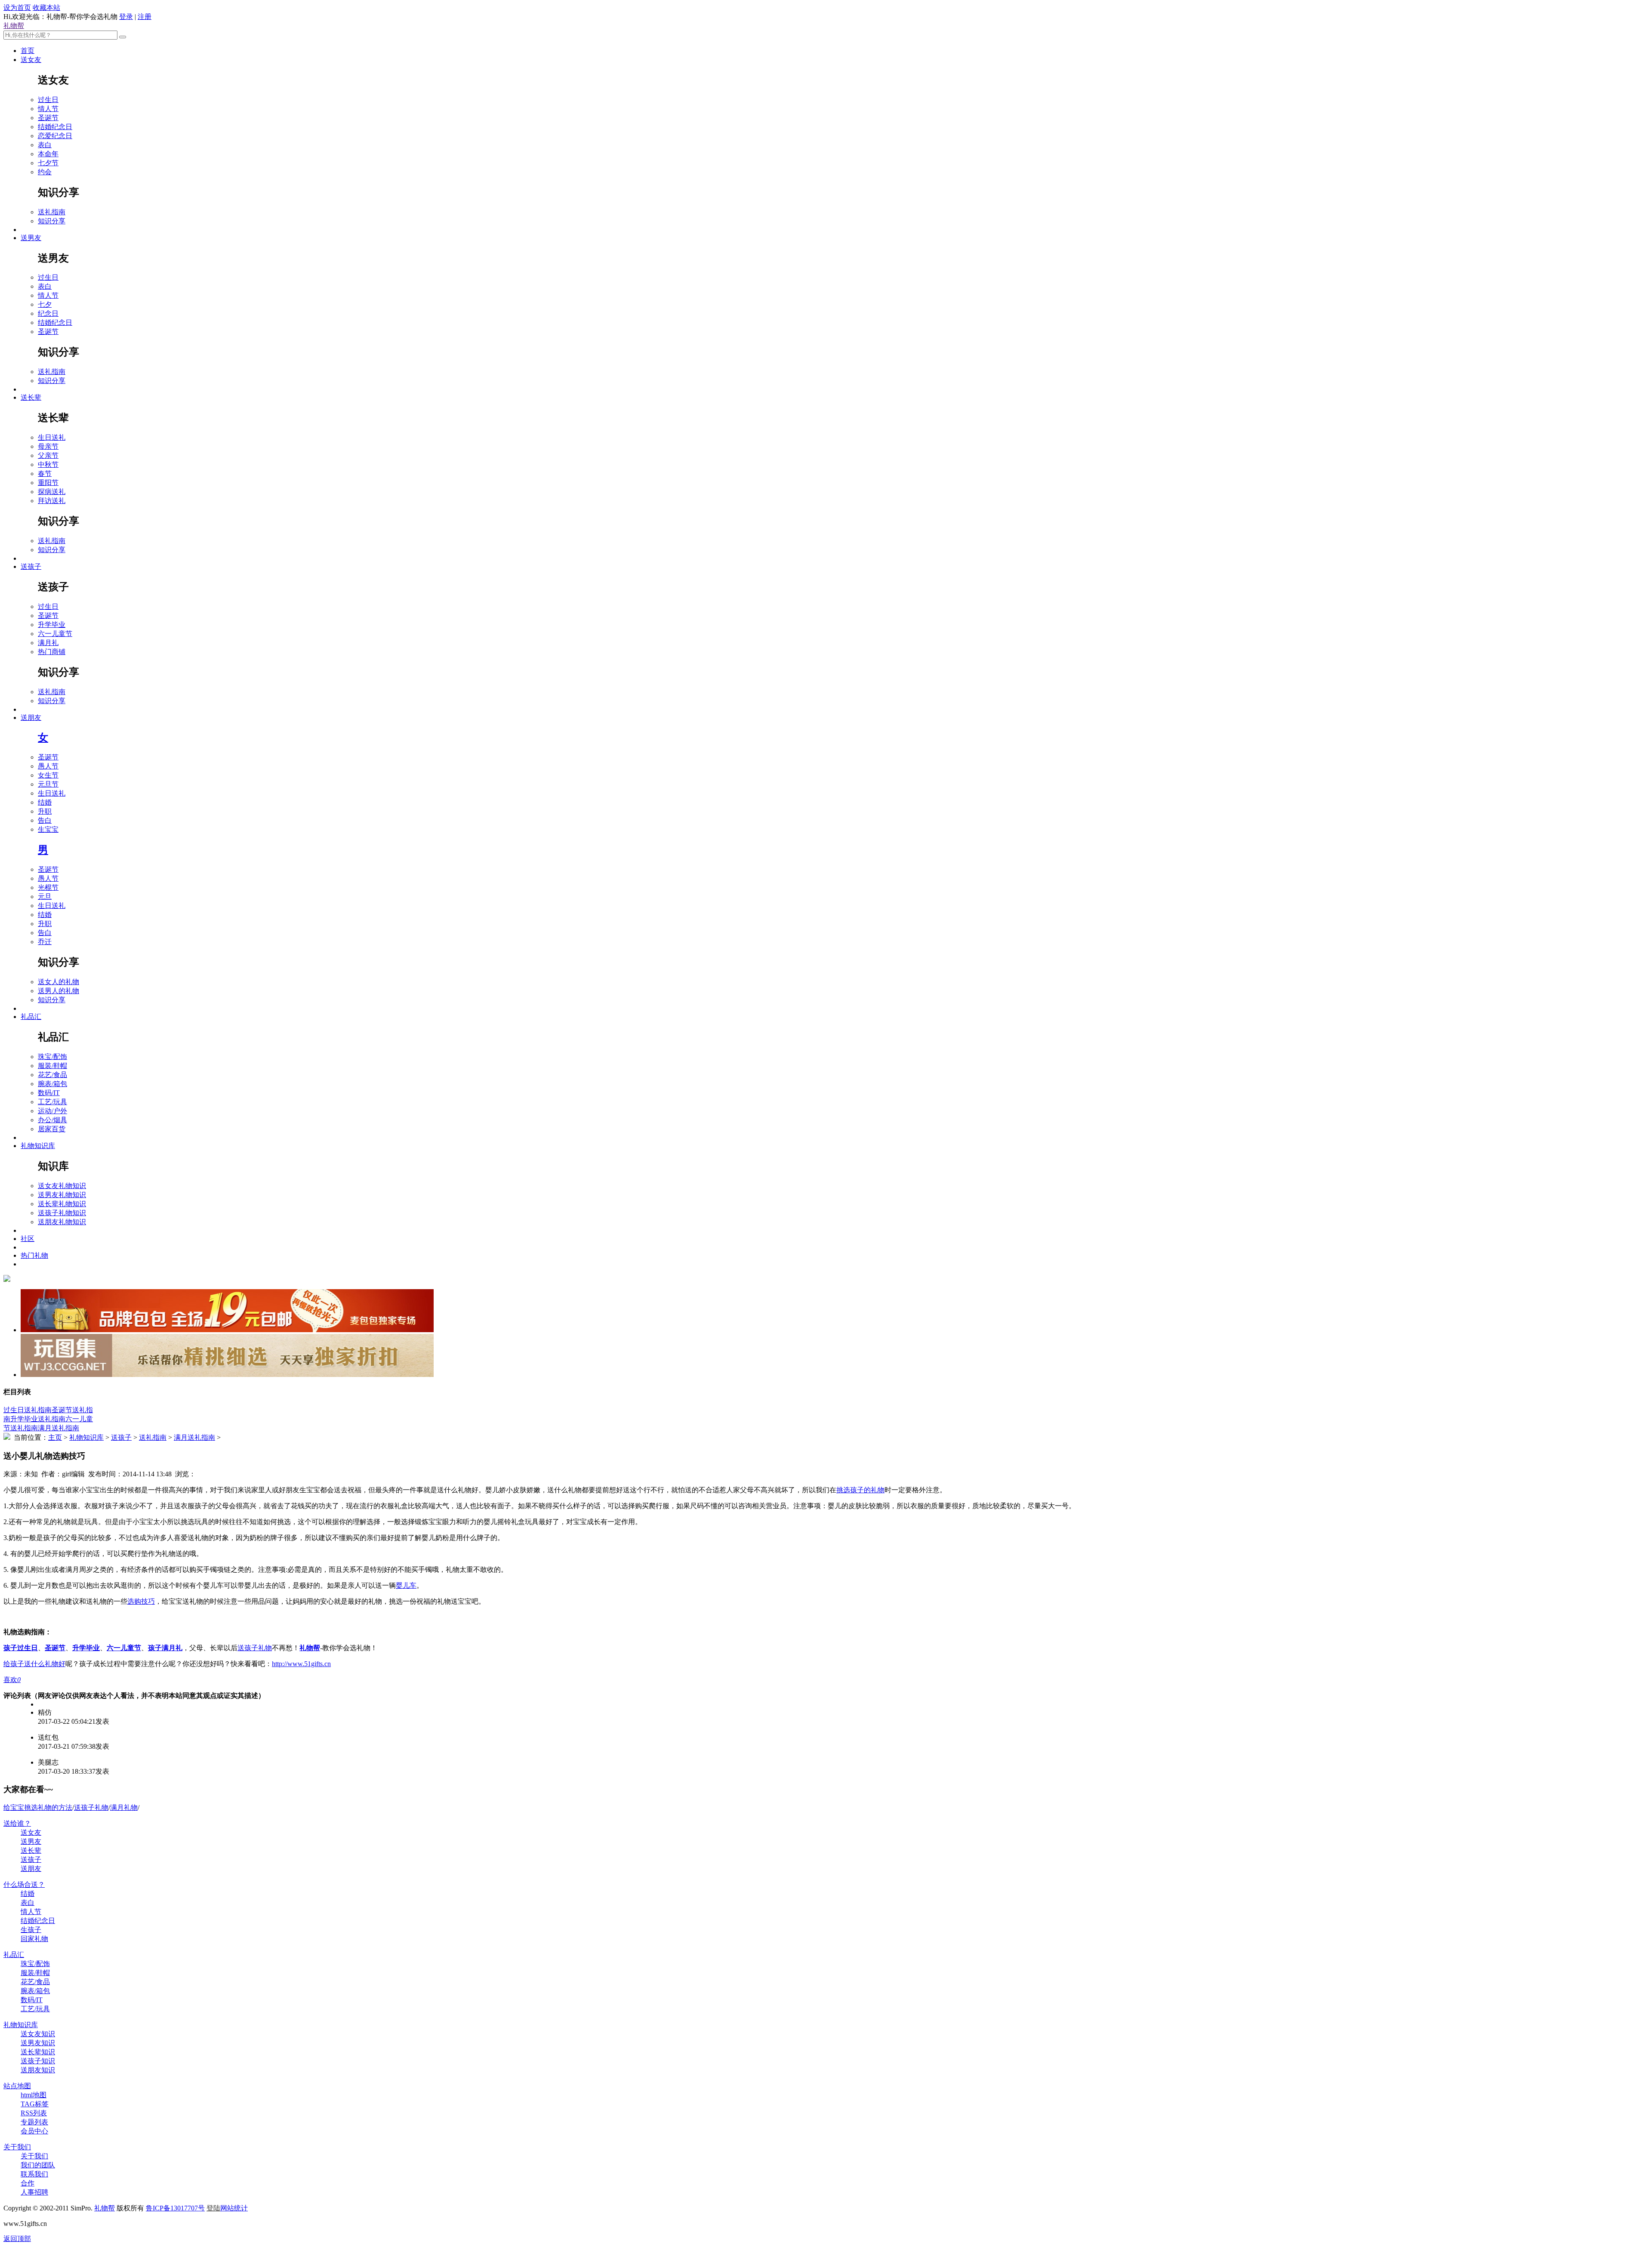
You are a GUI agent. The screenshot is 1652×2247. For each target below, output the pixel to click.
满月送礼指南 (59, 1428)
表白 (45, 145)
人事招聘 (34, 2192)
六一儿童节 (55, 634)
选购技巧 (141, 1601)
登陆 (213, 2208)
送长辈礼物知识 (62, 1204)
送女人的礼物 (59, 982)
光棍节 (48, 887)
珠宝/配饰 (52, 1057)
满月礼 (48, 643)
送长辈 (31, 397)
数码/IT (49, 1093)
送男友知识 (38, 2043)
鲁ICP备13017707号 (175, 2208)
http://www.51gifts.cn (301, 1664)
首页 (28, 51)
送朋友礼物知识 (62, 1222)
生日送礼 (52, 437)
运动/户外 (52, 1111)
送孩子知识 (38, 2061)
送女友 (31, 60)
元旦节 (48, 784)
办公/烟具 (52, 1120)
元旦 (45, 897)
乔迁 (45, 942)
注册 (145, 17)
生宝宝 (48, 829)
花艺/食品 (52, 1075)
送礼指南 (52, 212)
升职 (45, 811)
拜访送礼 (52, 501)
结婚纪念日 (55, 127)
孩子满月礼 (165, 1648)
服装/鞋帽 (52, 1066)
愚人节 (48, 766)
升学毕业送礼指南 (38, 1419)
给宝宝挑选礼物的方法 (38, 1807)
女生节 (48, 775)
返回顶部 (17, 2239)
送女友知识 (38, 2034)
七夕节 (48, 163)
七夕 (45, 304)
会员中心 (34, 2131)
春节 (45, 474)
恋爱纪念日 (55, 136)
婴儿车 (406, 1585)
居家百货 (52, 1129)
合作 (28, 2183)
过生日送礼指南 (28, 1410)
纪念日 (48, 313)
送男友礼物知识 (62, 1195)
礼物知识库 (38, 1146)
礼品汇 (31, 1017)
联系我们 (34, 2174)
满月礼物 (124, 1807)
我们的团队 (38, 2165)
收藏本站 (46, 8)
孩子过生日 (21, 1648)
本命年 (48, 154)
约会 (45, 172)
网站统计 (234, 2208)
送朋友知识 (38, 2070)
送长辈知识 (38, 2052)
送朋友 (31, 718)
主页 (55, 1437)
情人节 (48, 109)
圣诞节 (48, 118)
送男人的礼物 (59, 991)
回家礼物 (34, 1939)
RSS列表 (34, 2113)
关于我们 (17, 2147)
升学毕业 (52, 625)
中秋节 (48, 465)
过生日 (48, 100)
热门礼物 (34, 1255)
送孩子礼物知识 (62, 1213)
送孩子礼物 (255, 1648)
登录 (126, 17)
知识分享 (52, 221)
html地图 (34, 2095)
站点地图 (17, 2086)
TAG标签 (35, 2104)
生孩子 (31, 1930)
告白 (45, 820)
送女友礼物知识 (62, 1186)
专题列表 (34, 2122)
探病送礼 (52, 492)
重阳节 (48, 483)
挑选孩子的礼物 (860, 1490)
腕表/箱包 (52, 1084)
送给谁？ (17, 1823)
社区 (28, 1239)
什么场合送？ (24, 1884)
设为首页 (17, 8)
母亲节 (48, 446)
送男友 (31, 238)
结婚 (45, 802)
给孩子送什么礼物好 (34, 1664)
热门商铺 (52, 652)
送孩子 (31, 566)
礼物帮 (14, 26)
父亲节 (48, 455)
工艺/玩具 (52, 1102)
